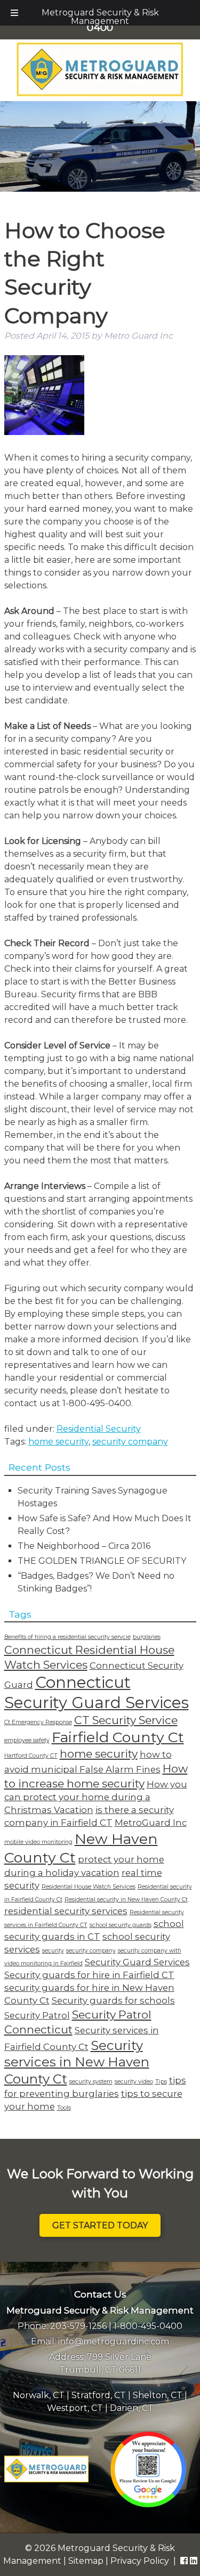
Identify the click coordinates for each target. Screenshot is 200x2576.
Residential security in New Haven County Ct (126, 1900)
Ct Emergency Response (38, 1722)
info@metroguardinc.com (114, 2341)
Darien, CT (132, 2408)
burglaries (147, 1637)
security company (130, 1442)
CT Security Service (126, 1720)
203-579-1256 (78, 2326)
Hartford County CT (31, 1756)
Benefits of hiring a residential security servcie (67, 1637)
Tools (64, 2108)
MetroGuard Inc (151, 1823)
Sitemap (86, 2561)
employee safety (27, 1740)
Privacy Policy (140, 2561)
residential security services (66, 1911)
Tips (161, 2082)
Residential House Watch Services (89, 1887)
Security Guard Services (137, 1962)
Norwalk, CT (39, 2395)
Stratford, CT (99, 2395)
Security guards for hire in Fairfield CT (89, 1975)
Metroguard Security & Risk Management (100, 17)
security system (91, 2082)
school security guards (121, 1925)
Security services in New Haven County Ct (77, 2062)
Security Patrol (37, 2015)
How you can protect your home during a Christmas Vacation (96, 1797)
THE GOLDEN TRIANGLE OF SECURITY (102, 1561)
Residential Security (99, 1429)
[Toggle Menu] (14, 13)
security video (134, 2082)
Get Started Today (100, 2225)
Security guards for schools (113, 2000)
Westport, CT (75, 2408)
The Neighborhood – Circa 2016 (84, 1546)
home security (58, 1442)
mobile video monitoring (38, 1842)
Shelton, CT (158, 2395)
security (53, 1951)
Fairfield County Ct (118, 1737)
